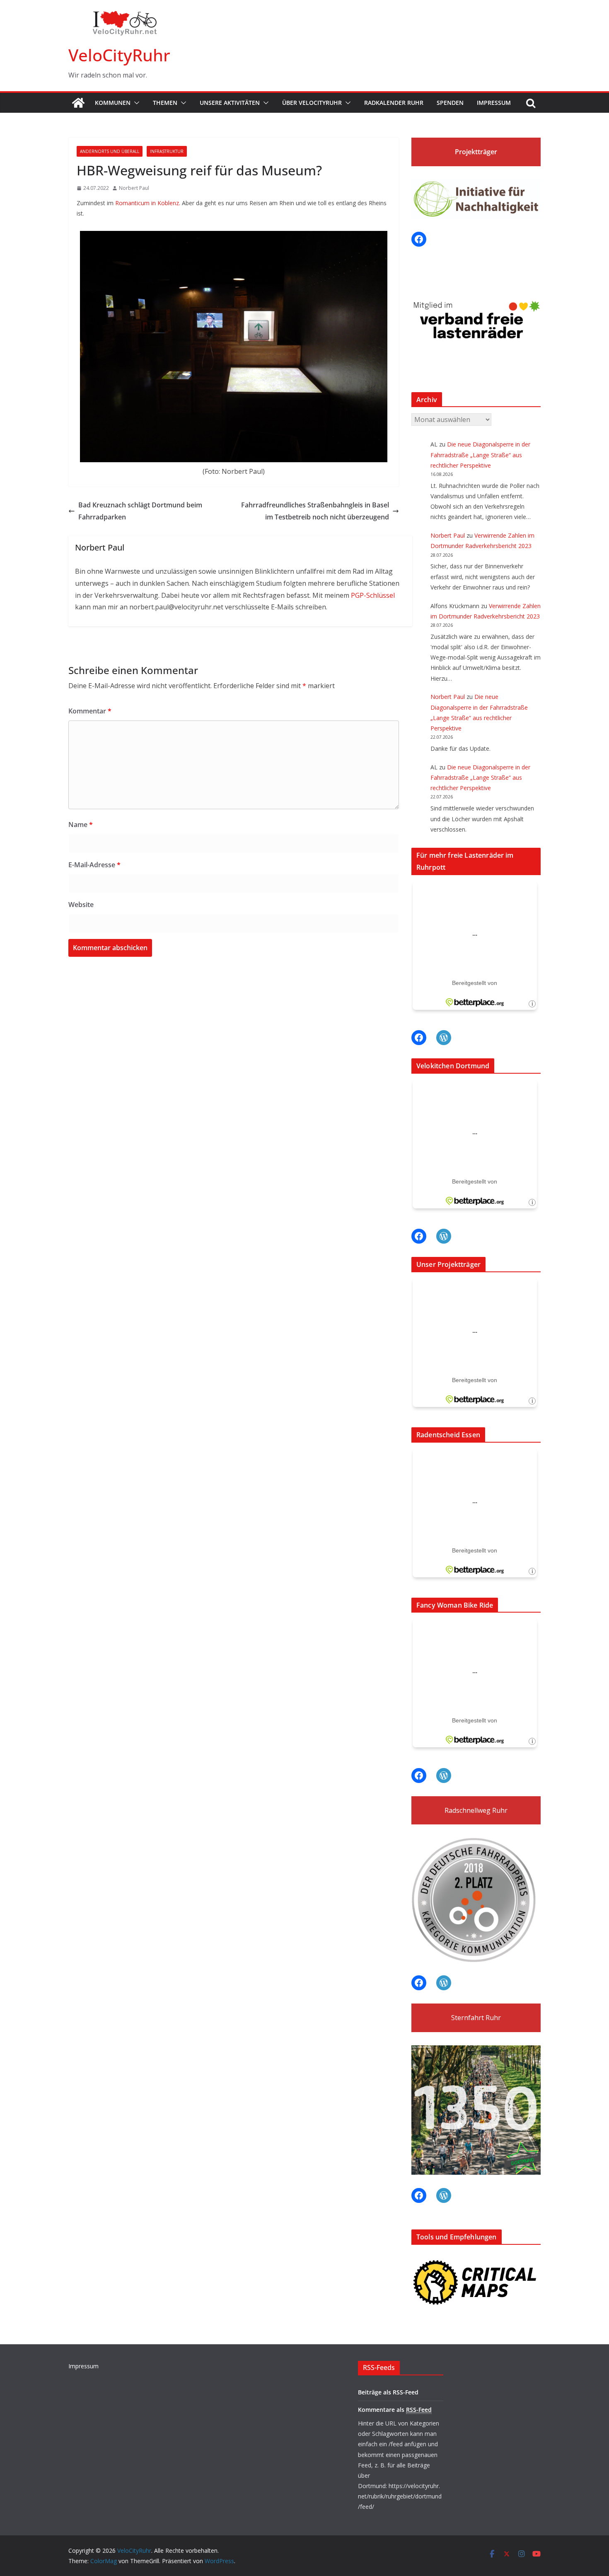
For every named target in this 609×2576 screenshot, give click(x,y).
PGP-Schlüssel (373, 595)
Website (81, 905)
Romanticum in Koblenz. (148, 203)
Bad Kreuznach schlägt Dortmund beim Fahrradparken (140, 511)
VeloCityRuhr (119, 55)
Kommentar (90, 711)
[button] (135, 103)
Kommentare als (395, 2410)
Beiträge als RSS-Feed (388, 2392)
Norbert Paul (134, 188)
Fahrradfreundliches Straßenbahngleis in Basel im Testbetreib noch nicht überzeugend (315, 511)
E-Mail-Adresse (94, 865)
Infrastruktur (167, 151)
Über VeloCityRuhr (312, 103)
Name (81, 825)
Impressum (494, 103)
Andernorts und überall (110, 151)
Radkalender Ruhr (394, 103)
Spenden (450, 103)
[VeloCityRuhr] (78, 103)
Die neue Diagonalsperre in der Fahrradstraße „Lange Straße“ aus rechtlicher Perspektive (480, 455)
